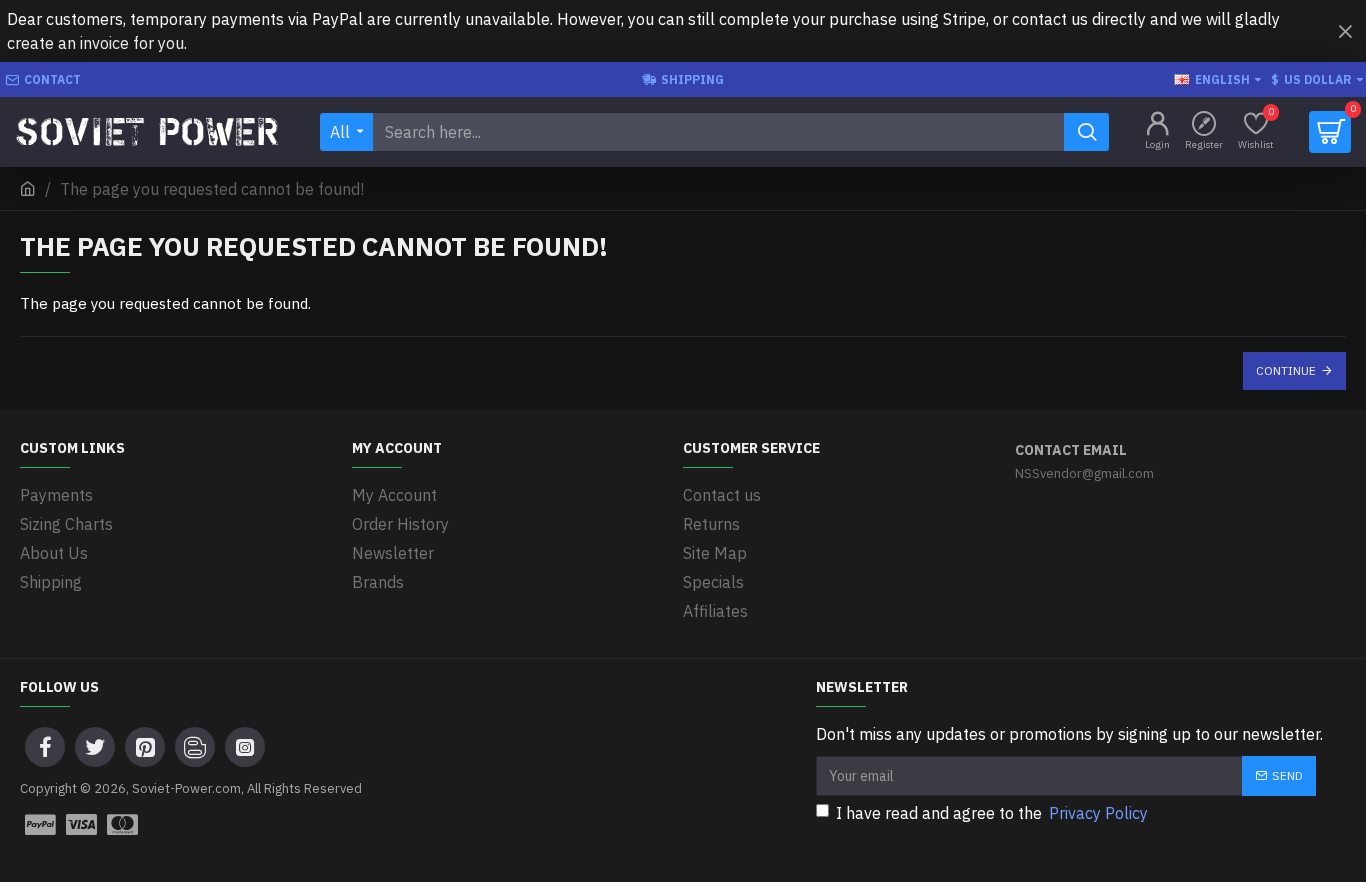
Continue (1286, 370)
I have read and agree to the (992, 813)
